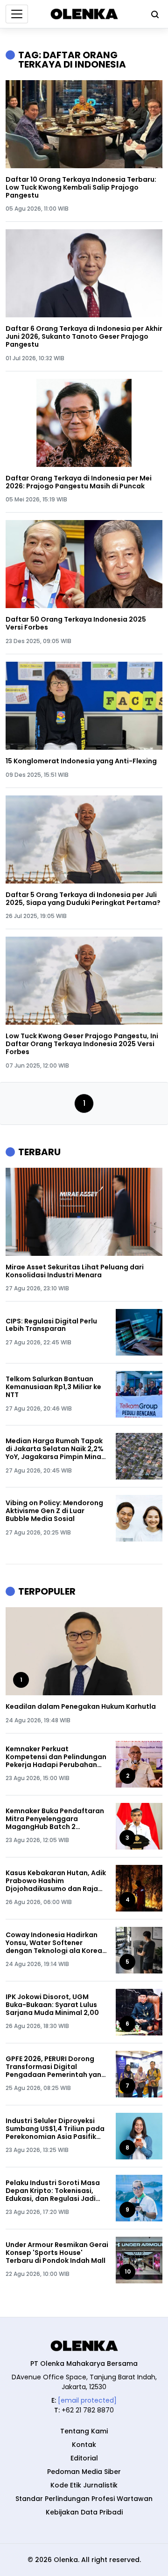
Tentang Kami (84, 2431)
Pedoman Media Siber (84, 2472)
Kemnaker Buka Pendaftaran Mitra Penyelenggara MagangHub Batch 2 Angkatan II (55, 1819)
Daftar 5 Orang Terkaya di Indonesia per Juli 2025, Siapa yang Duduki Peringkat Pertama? (83, 899)
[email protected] (87, 2400)
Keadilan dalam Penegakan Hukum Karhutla (81, 1707)
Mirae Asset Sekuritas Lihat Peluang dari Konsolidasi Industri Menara (75, 1271)
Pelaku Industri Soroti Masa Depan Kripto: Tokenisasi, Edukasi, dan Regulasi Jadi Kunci (53, 2191)
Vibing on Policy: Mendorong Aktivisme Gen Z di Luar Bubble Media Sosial (54, 1511)
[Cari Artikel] (153, 14)
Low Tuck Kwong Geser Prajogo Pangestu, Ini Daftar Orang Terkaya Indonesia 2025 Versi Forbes (82, 1044)
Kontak (84, 2445)
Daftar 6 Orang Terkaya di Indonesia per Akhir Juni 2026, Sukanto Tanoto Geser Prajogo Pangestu (84, 336)
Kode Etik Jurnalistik (84, 2485)
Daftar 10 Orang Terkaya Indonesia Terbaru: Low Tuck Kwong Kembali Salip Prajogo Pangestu (81, 187)
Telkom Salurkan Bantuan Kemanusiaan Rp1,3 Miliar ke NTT (53, 1387)
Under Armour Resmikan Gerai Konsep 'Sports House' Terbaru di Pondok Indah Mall (57, 2253)
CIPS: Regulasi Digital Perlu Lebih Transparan (51, 1325)
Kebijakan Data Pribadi (84, 2512)
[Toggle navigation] (17, 14)
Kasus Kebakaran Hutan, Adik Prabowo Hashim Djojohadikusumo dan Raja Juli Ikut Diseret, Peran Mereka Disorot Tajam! (56, 1881)
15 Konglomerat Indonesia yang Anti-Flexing (81, 761)
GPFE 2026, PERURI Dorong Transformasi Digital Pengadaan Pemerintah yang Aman (56, 2067)
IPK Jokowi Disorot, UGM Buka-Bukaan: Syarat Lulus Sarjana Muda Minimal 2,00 (52, 2005)
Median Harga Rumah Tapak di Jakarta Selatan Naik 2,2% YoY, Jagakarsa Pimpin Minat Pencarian (55, 1449)
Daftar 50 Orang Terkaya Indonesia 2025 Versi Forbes (76, 623)
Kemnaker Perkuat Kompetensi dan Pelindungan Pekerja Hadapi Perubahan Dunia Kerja (56, 1757)
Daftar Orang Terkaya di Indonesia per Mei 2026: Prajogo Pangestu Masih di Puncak (79, 482)
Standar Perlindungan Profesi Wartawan (84, 2499)
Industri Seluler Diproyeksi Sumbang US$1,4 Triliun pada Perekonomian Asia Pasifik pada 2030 (55, 2129)
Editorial (84, 2458)
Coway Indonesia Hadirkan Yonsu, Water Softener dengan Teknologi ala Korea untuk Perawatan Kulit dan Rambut (54, 1943)
